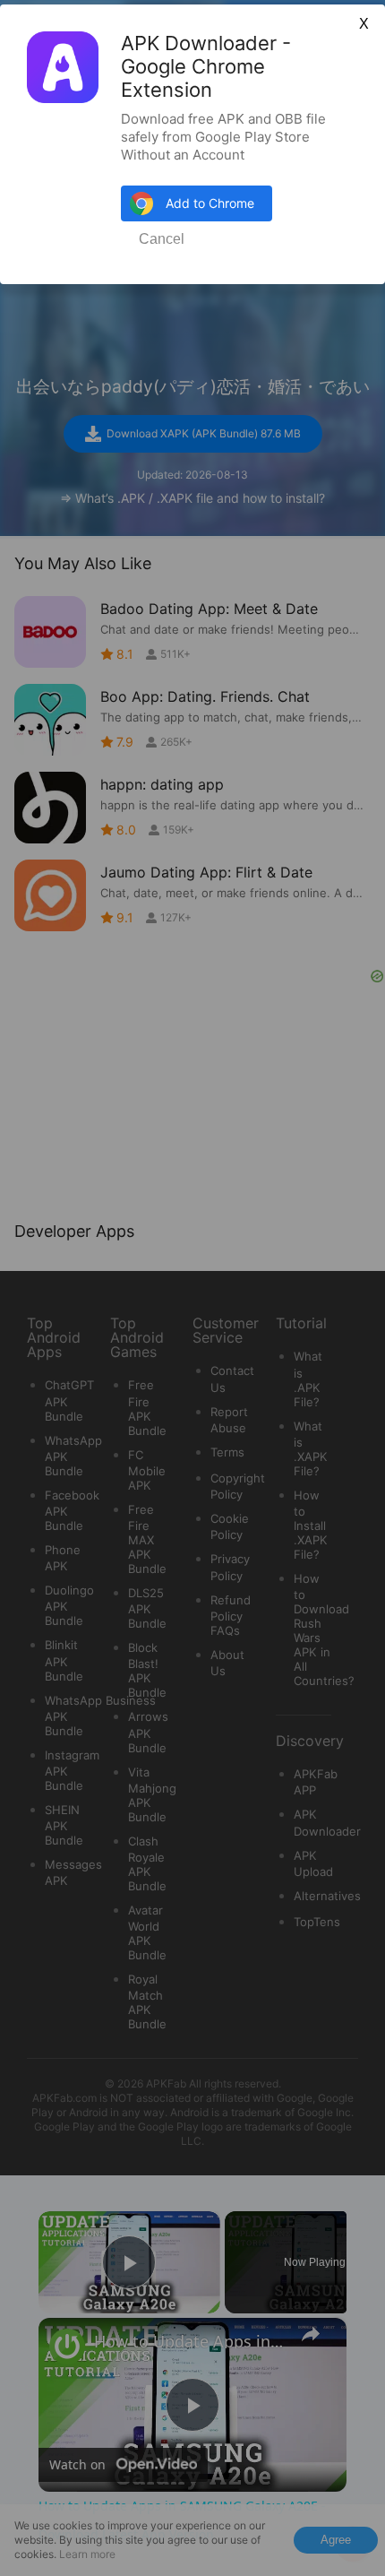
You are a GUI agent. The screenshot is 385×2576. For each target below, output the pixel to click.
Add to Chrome (210, 203)
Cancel (162, 239)
